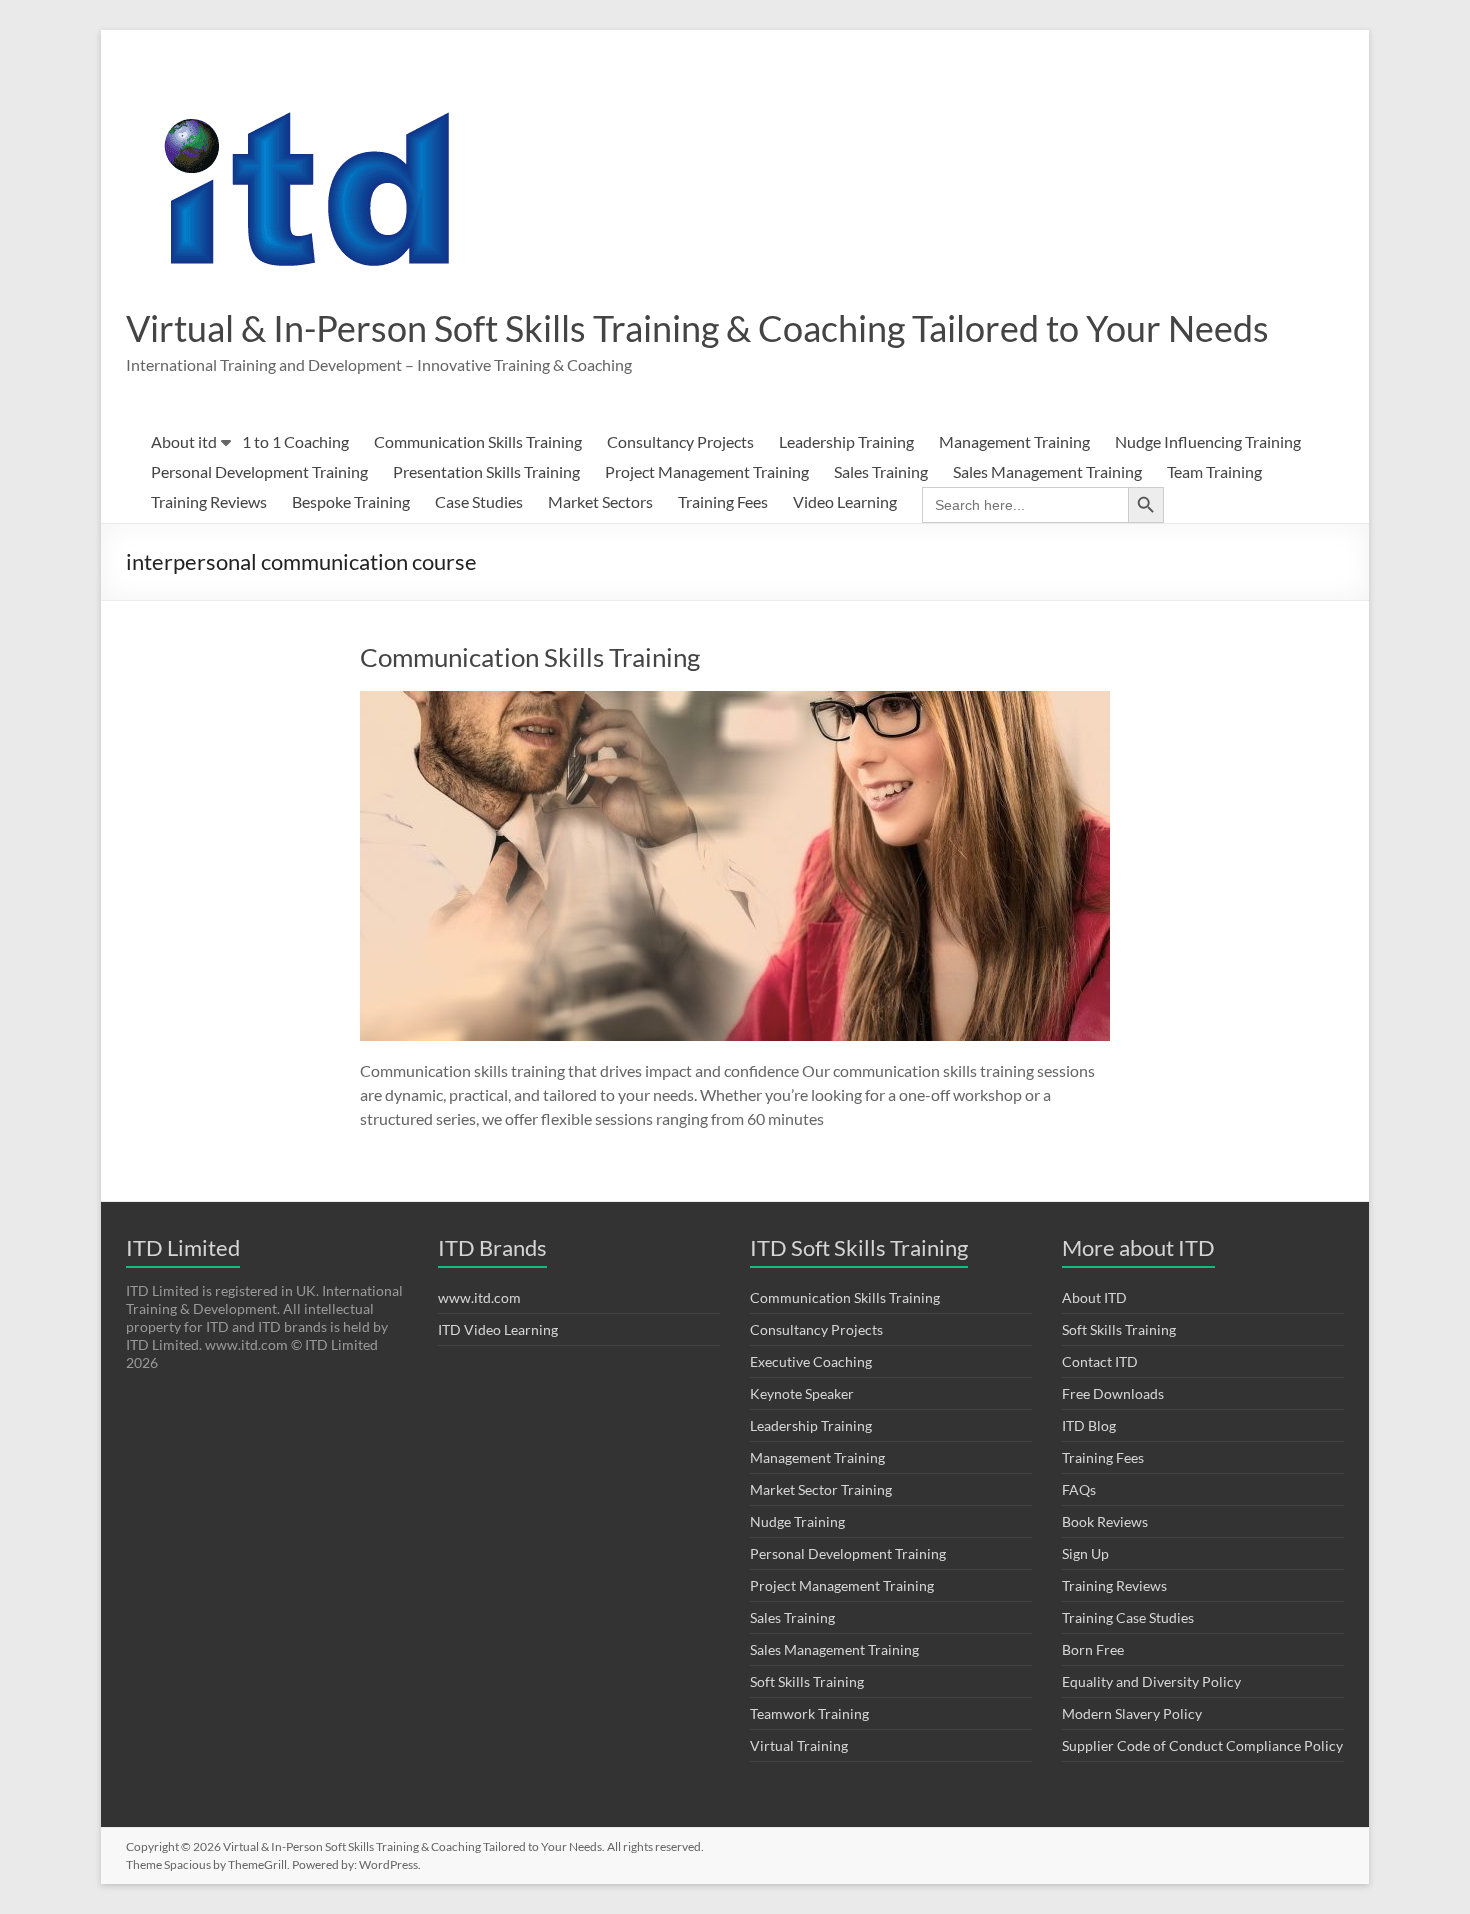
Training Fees (723, 501)
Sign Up (1085, 1553)
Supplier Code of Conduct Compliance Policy (1202, 1745)
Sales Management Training (1047, 471)
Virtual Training (799, 1745)
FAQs (1079, 1489)
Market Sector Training (821, 1489)
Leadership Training (846, 441)
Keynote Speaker (802, 1393)
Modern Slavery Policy (1132, 1713)
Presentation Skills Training (486, 471)
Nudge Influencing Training (1208, 441)
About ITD (1094, 1297)
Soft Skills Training (807, 1681)
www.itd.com (479, 1297)
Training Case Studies (1128, 1617)
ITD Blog (1089, 1425)
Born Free (1093, 1649)
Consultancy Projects (680, 441)
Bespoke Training (351, 501)
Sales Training (881, 471)
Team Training (1214, 471)
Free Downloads (1113, 1393)
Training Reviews (209, 501)
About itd (184, 441)
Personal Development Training (259, 471)
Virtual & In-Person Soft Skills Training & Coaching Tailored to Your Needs (697, 328)
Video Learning (845, 501)
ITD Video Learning (498, 1329)
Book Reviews (1105, 1521)
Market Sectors (600, 501)
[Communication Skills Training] (735, 700)
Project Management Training (707, 471)
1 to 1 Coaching (295, 441)
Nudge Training (797, 1521)
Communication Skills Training (478, 441)
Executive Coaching (811, 1361)
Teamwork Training (809, 1713)
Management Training (1014, 441)
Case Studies (479, 501)
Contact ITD (1100, 1361)
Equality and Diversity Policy (1151, 1681)
